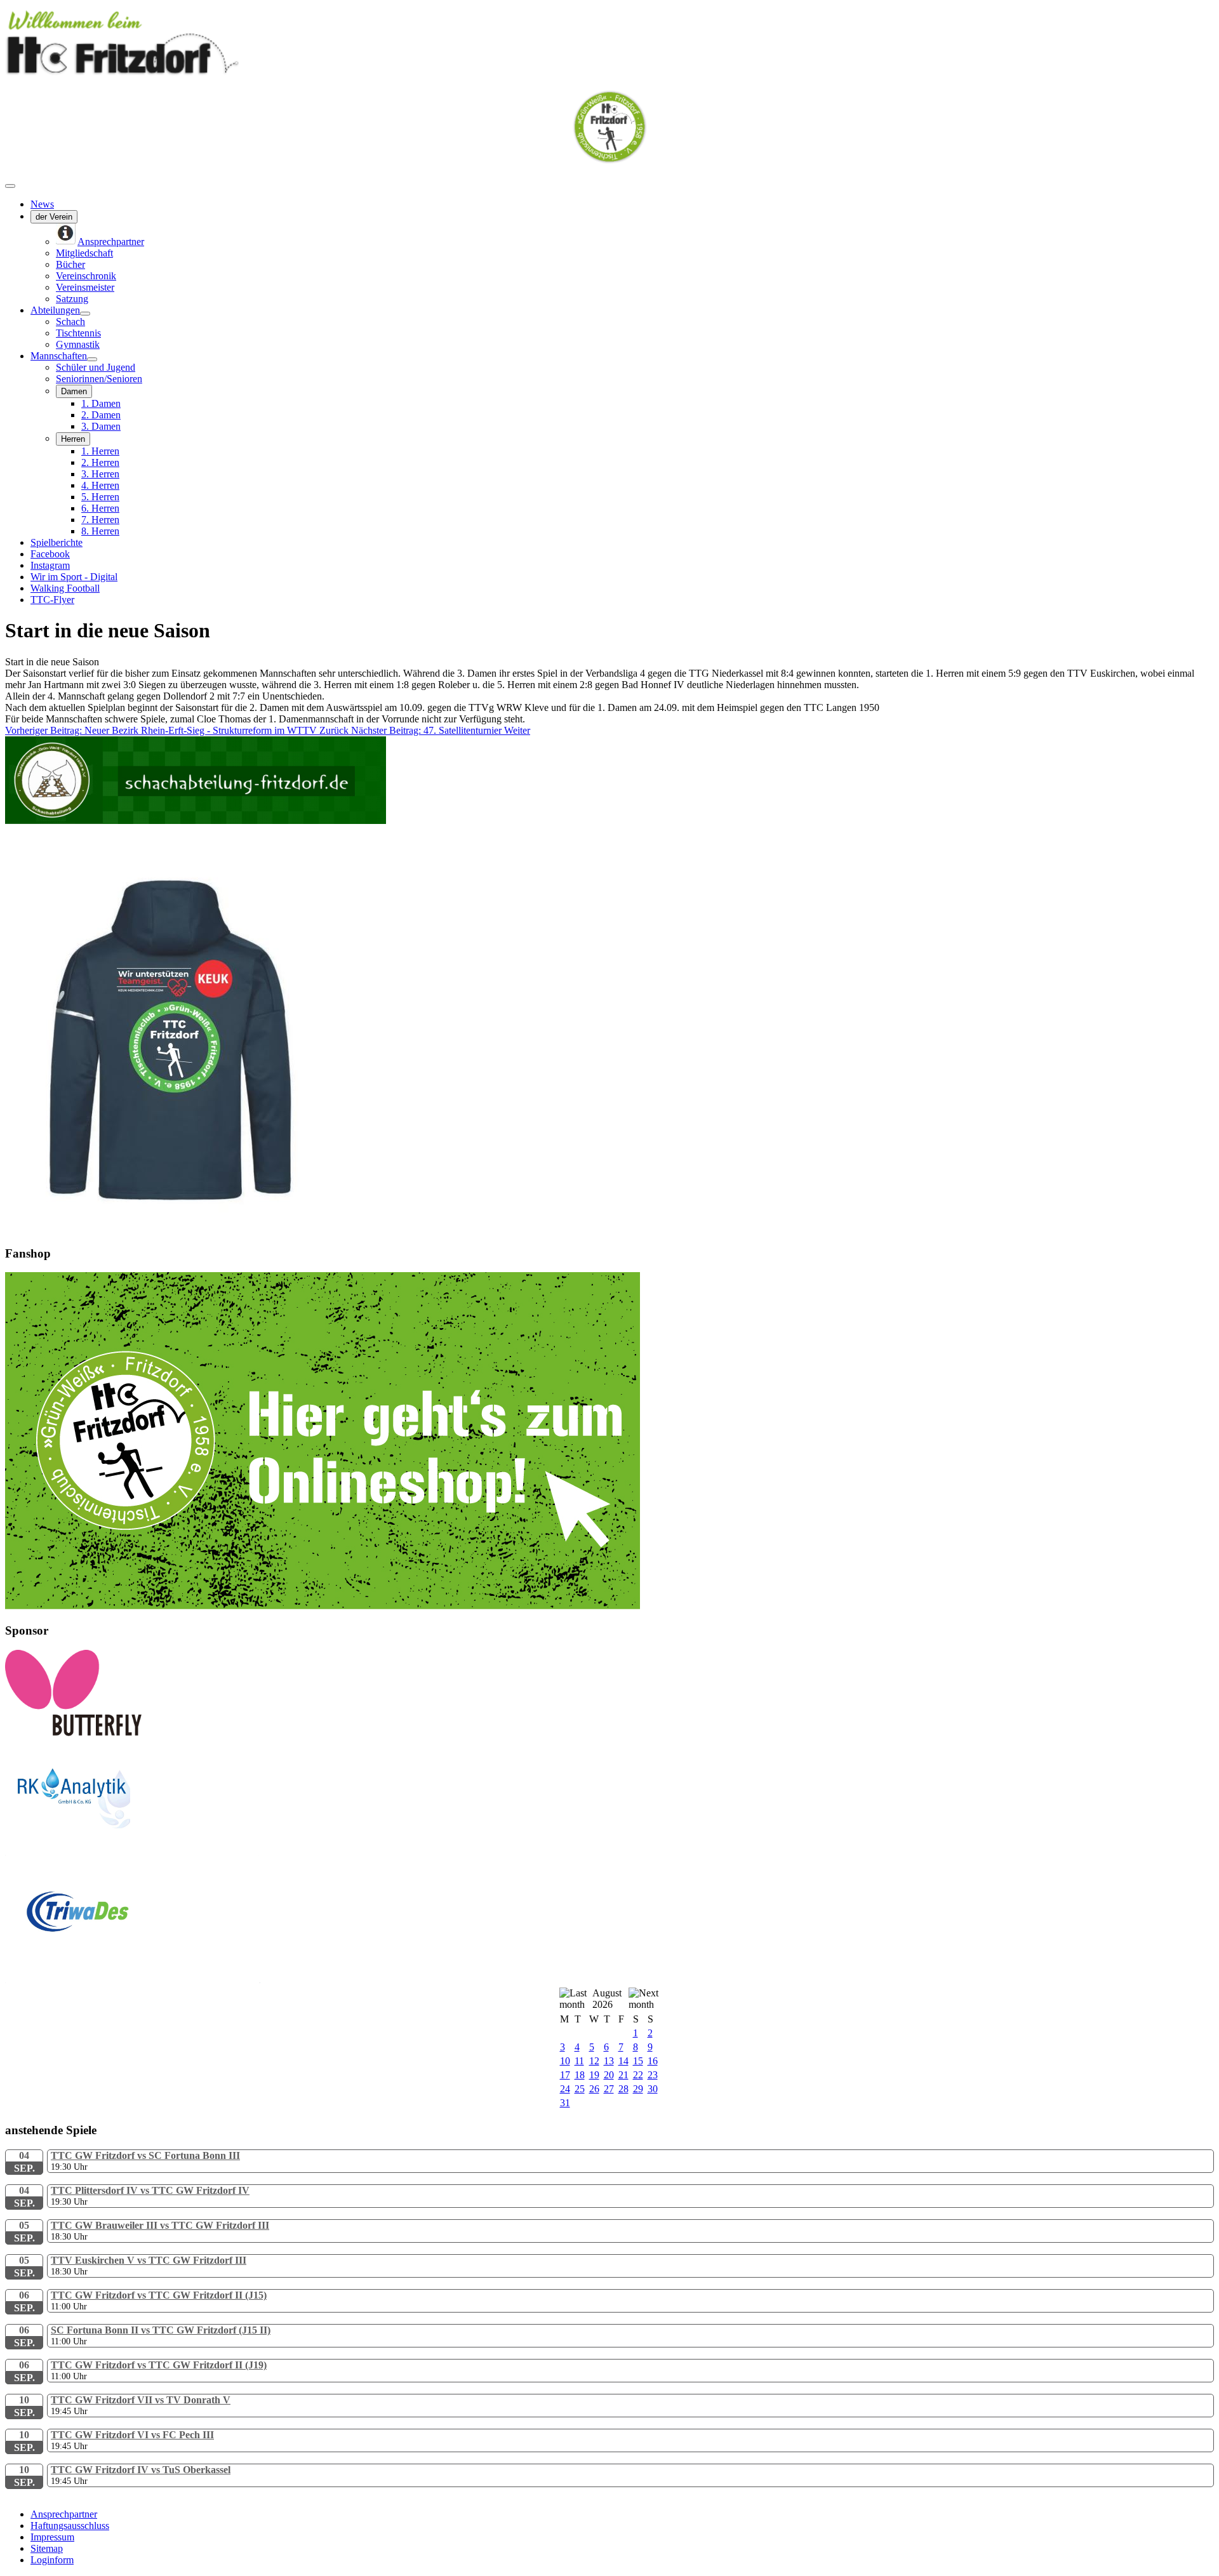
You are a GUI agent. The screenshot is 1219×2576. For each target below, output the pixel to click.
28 (623, 2089)
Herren (73, 439)
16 (653, 2061)
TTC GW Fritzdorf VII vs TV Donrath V (141, 2400)
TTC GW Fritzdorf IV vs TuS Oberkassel (141, 2470)
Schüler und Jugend (96, 367)
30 (653, 2089)
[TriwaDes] (133, 1980)
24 (565, 2089)
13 (609, 2061)
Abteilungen (55, 310)
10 (565, 2061)
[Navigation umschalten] (10, 186)
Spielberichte (57, 542)
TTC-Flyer (52, 600)
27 (609, 2089)
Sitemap (47, 2548)
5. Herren (100, 497)
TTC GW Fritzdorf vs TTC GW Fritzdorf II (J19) (159, 2365)
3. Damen (101, 426)
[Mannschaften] (92, 359)
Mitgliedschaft (84, 253)
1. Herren (100, 451)
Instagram (50, 565)
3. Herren (100, 474)
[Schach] (196, 820)
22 (638, 2075)
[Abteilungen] (85, 314)
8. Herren (100, 531)
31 (565, 2103)
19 (594, 2075)
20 (609, 2075)
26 (594, 2089)
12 (594, 2061)
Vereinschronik (86, 276)
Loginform (52, 2560)
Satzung (72, 299)
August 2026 (607, 1999)
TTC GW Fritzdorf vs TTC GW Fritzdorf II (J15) (159, 2295)
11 (579, 2061)
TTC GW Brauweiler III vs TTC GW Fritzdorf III (160, 2225)
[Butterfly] (73, 1733)
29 (638, 2089)
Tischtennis (78, 333)
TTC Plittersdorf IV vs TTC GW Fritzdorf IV (150, 2190)
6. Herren (100, 508)
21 (623, 2075)
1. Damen (101, 403)
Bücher (70, 264)
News (42, 204)
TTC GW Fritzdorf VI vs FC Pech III (132, 2435)
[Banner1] (323, 1606)
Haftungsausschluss (70, 2526)
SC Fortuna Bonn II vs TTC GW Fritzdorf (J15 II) (161, 2330)
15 (638, 2061)
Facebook (50, 554)
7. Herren (100, 520)
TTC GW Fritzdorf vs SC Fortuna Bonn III (145, 2155)
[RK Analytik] (132, 1852)
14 (623, 2061)
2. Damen (101, 415)
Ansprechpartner (64, 2514)
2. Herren (100, 462)
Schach (70, 322)
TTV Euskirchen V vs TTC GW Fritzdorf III (149, 2260)
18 (580, 2075)
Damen (74, 391)
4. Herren (100, 485)
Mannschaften (59, 356)
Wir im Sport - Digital (74, 577)
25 (580, 2089)
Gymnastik (78, 344)
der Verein (54, 217)
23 (653, 2075)
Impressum (52, 2537)
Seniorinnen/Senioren (99, 379)
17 (565, 2075)
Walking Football (65, 588)
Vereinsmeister (85, 287)
